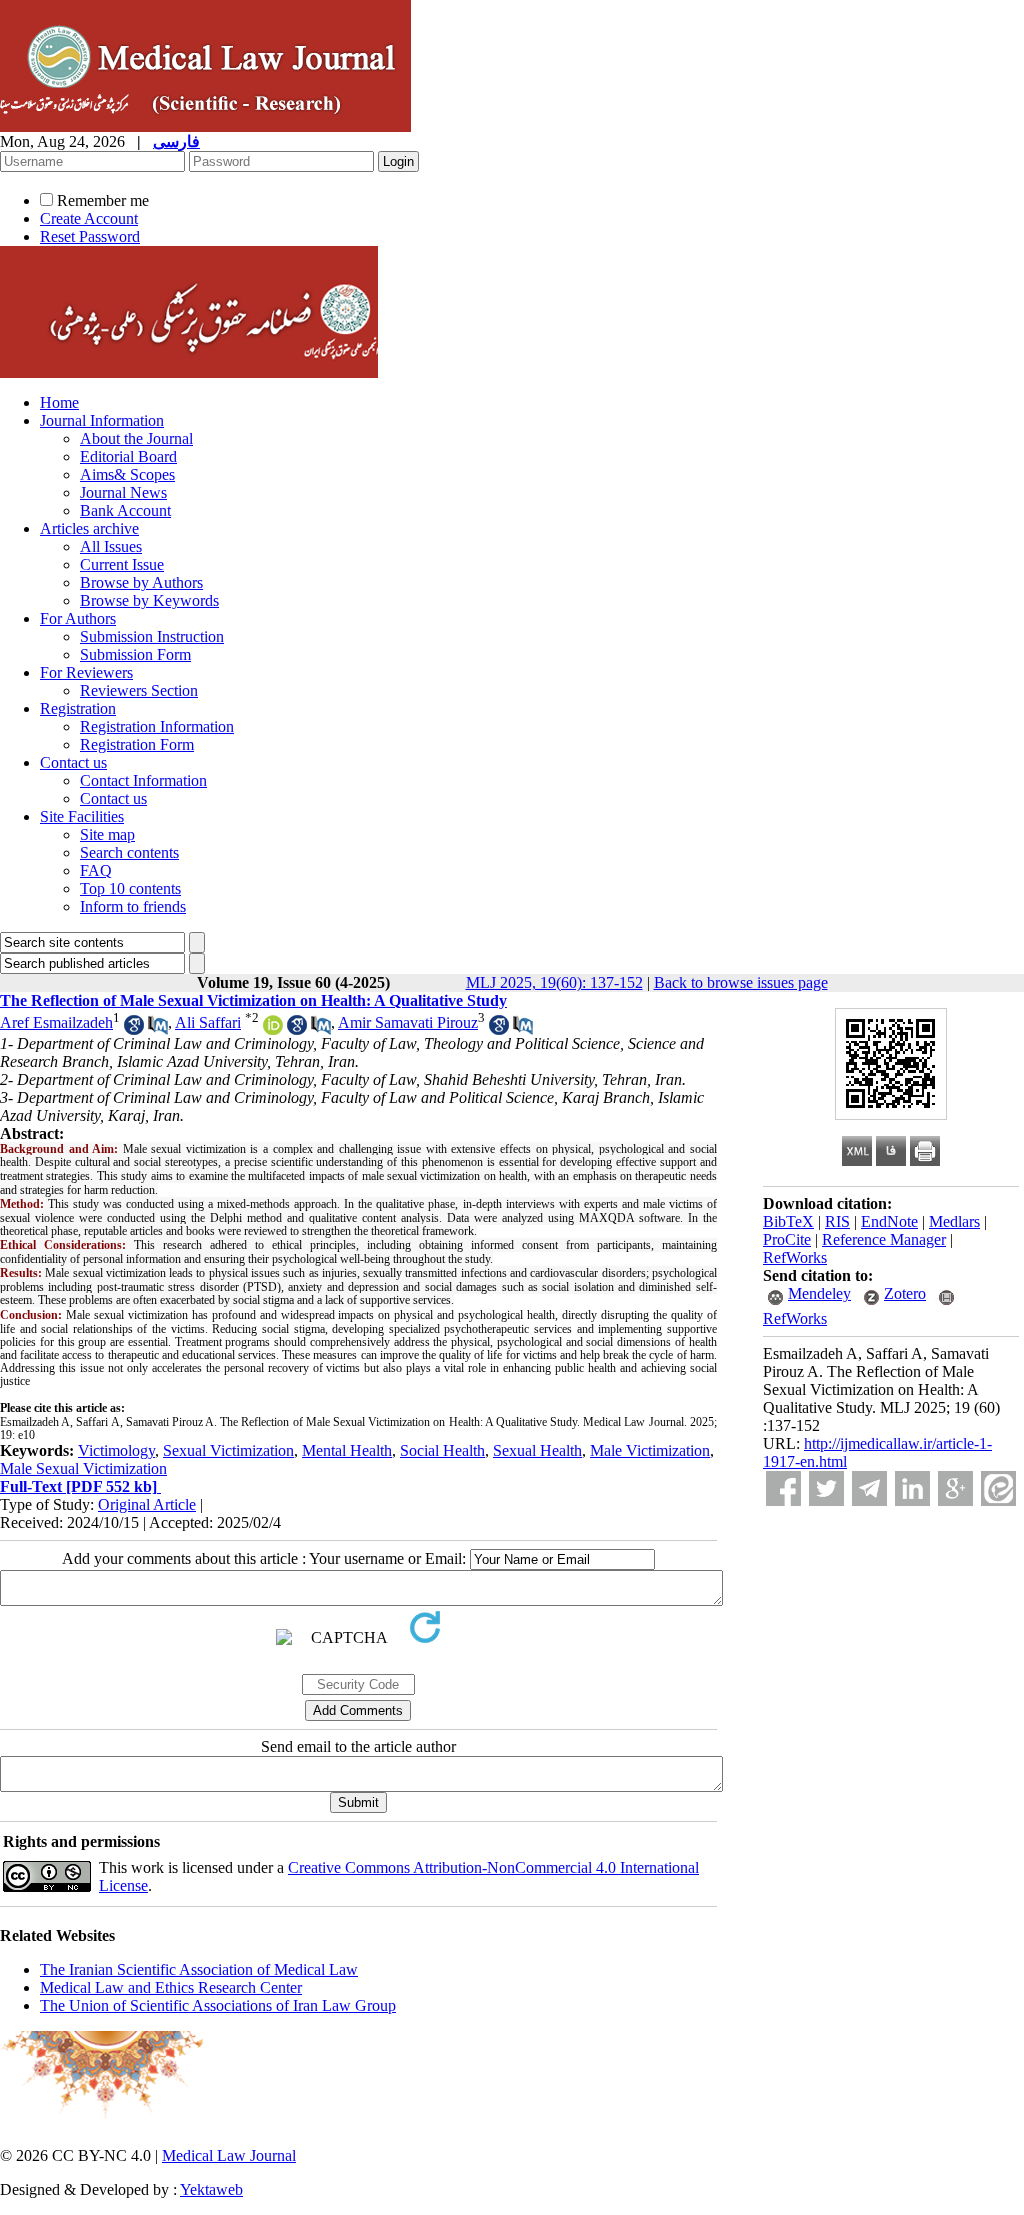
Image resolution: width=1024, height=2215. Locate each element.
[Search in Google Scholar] (134, 1029)
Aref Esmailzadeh (56, 1022)
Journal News (123, 492)
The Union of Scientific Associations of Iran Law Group (218, 2005)
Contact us (73, 762)
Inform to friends (133, 906)
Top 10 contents (130, 888)
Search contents (129, 852)
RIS (837, 1221)
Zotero (905, 1293)
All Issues (111, 546)
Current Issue (122, 564)
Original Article (147, 1504)
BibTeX (788, 1221)
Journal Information (102, 420)
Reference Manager (884, 1239)
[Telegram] (869, 1488)
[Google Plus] (955, 1488)
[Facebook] (783, 1488)
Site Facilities (82, 816)
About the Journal (136, 438)
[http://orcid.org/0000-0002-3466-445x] (273, 1029)
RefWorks (795, 1257)
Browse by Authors (141, 582)
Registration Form (137, 744)
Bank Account (125, 510)
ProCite (787, 1239)
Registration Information (157, 726)
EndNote (889, 1221)
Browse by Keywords (149, 600)
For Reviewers (86, 672)
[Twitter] (826, 1488)
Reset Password (90, 236)
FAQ (96, 870)
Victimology (116, 1450)
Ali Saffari (208, 1022)
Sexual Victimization (228, 1450)
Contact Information (143, 780)
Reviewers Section (139, 690)
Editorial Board (128, 456)
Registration (78, 708)
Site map (107, 834)
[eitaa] (998, 1488)
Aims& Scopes (127, 474)
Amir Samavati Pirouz (408, 1022)
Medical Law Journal (229, 2155)
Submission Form (135, 654)
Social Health (442, 1450)
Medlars (954, 1221)
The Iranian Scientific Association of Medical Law (199, 1969)
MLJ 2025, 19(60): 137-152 (554, 982)
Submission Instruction (152, 636)
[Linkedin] (912, 1488)
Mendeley (819, 1293)
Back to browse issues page (741, 982)
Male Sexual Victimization (83, 1468)
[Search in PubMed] (158, 1029)
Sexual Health (537, 1450)
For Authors (78, 618)
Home (59, 402)
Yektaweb (211, 2189)
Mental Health (347, 1450)
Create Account (89, 218)
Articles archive (89, 528)
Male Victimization (650, 1450)
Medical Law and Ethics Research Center (171, 1987)
